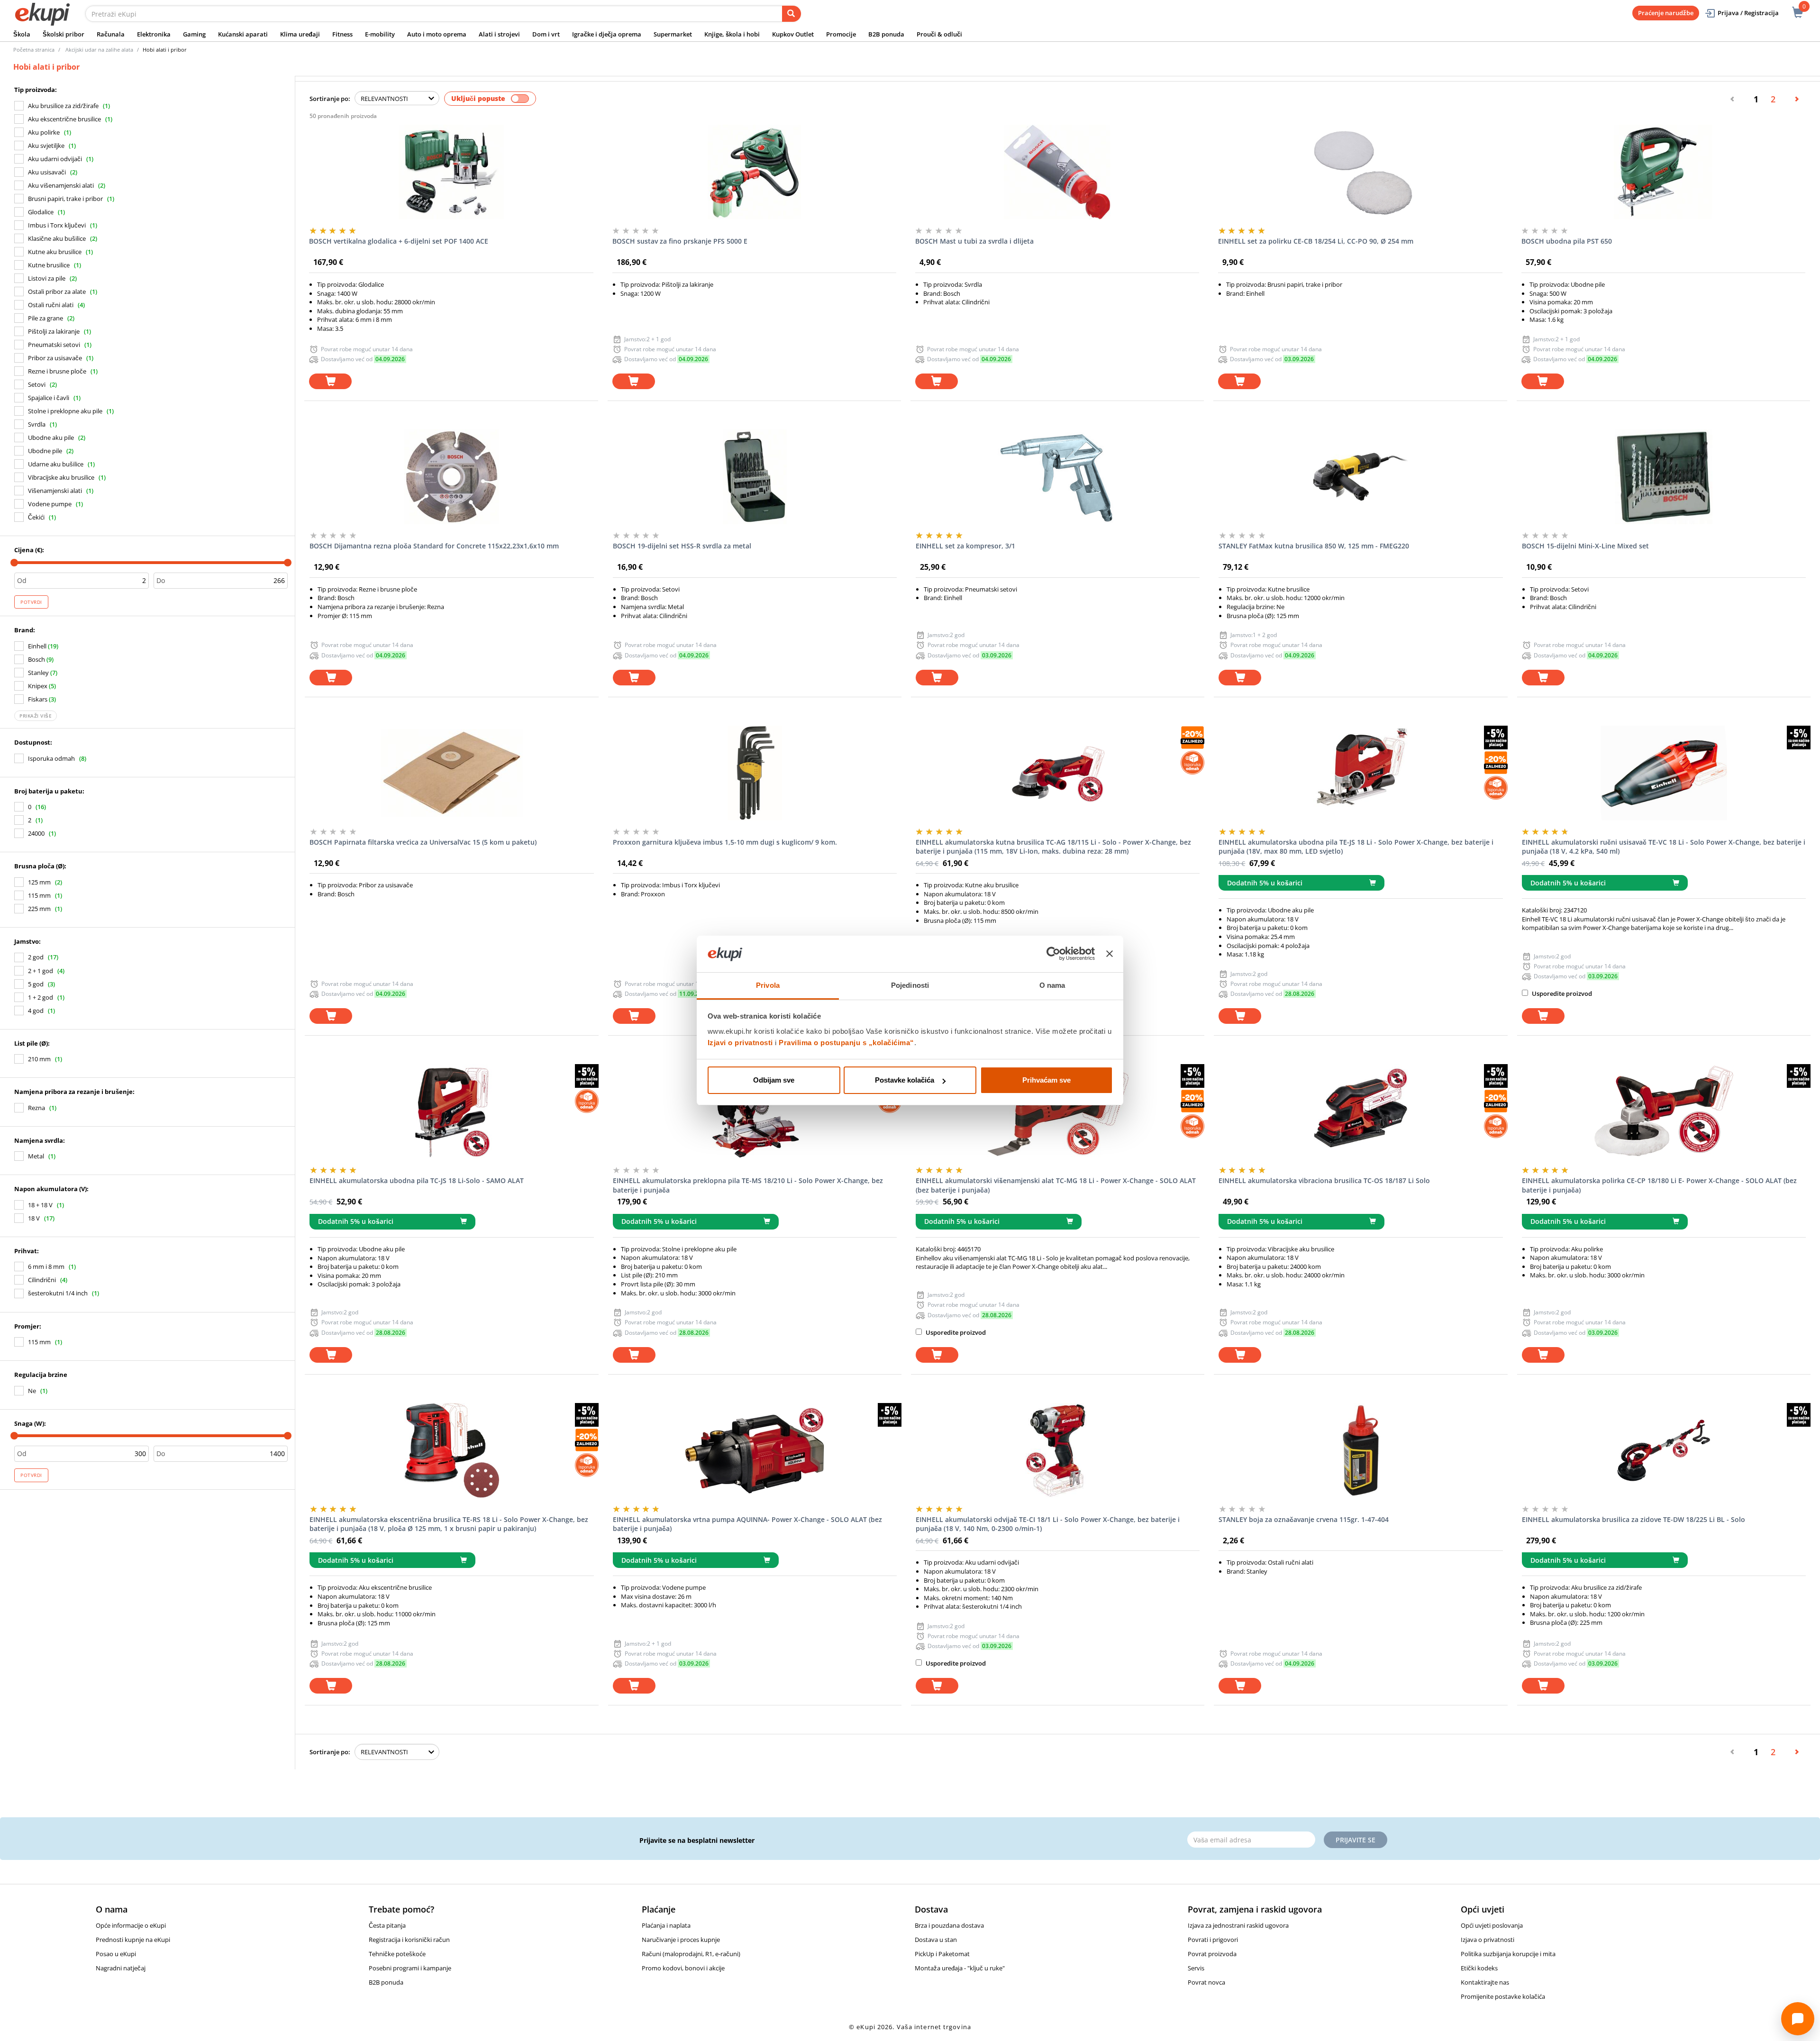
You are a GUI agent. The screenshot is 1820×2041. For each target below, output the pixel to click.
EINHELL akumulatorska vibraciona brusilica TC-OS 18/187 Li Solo (1324, 1180)
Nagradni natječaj (121, 1968)
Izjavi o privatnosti (740, 1043)
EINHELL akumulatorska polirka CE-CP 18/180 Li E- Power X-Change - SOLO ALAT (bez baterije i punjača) (1659, 1185)
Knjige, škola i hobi (732, 34)
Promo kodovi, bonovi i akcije (683, 1968)
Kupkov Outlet (793, 34)
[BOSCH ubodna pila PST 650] (1663, 172)
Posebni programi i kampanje (410, 1968)
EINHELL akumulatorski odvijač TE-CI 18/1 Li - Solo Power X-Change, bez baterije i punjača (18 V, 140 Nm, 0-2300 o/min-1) (1048, 1524)
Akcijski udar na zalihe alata (99, 50)
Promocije (841, 34)
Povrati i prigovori (1213, 1940)
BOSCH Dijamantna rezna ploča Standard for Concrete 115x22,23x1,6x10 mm (434, 546)
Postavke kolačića (905, 1080)
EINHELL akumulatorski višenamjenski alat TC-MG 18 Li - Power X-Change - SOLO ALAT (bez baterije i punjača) (1056, 1185)
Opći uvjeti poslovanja (1492, 1925)
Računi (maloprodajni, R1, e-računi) (691, 1954)
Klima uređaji (300, 34)
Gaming (194, 34)
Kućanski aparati (243, 34)
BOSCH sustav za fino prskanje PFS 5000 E (680, 241)
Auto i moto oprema (437, 34)
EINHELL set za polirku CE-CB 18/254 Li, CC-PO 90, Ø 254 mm (1316, 241)
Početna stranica (34, 50)
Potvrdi (31, 602)
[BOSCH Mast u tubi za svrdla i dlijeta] (1057, 172)
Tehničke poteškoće (397, 1954)
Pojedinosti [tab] (910, 985)
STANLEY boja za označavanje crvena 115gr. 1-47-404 (1304, 1519)
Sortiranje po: (330, 99)
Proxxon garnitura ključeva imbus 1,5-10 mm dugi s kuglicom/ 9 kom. (725, 842)
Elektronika (154, 34)
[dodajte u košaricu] (330, 381)
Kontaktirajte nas (1485, 1982)
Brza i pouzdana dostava (949, 1925)
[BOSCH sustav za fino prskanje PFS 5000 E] (754, 172)
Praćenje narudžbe (1666, 13)
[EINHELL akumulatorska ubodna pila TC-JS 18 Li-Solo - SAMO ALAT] (451, 1112)
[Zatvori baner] (1110, 954)
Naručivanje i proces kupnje (681, 1940)
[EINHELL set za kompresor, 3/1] (1058, 477)
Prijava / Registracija (1748, 13)
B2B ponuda (886, 34)
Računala (111, 34)
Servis (1196, 1968)
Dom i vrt (546, 34)
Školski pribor (64, 34)
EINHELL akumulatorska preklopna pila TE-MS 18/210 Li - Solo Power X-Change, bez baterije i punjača (748, 1185)
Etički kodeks (1479, 1968)
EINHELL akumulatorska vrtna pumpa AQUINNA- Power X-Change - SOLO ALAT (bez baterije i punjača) (747, 1524)
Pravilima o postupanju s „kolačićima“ (846, 1043)
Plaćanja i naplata (666, 1925)
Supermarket (673, 34)
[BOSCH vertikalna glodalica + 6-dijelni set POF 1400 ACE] (451, 172)
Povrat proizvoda (1212, 1954)
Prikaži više (36, 716)
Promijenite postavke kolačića (1503, 1996)
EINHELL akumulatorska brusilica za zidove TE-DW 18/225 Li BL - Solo (1633, 1519)
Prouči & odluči (939, 34)
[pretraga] (792, 14)
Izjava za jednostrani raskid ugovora (1238, 1925)
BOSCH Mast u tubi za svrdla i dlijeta (974, 241)
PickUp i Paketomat (942, 1954)
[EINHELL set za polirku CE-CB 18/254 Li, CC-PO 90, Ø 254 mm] (1360, 172)
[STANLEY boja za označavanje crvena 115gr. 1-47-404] (1360, 1450)
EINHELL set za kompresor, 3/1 (965, 546)
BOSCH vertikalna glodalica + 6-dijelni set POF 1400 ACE (399, 241)
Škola (22, 34)
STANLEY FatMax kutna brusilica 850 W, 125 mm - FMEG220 (1314, 546)
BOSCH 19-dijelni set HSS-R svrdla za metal (682, 546)
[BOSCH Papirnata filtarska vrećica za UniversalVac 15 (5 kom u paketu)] (451, 773)
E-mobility (380, 34)
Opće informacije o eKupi (131, 1925)
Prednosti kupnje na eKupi (133, 1940)
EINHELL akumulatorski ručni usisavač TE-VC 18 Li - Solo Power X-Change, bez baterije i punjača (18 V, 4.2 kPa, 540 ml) (1664, 847)
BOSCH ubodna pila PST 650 (1567, 241)
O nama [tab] (1052, 985)
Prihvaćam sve (1046, 1080)
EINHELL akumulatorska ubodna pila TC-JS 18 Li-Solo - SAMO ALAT (417, 1180)
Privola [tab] (768, 985)
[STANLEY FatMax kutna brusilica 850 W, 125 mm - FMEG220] (1360, 477)
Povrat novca (1206, 1982)
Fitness (342, 34)
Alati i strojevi (499, 34)
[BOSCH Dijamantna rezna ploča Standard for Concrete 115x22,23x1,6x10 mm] (451, 477)
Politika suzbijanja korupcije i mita (1508, 1954)
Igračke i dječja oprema (607, 34)
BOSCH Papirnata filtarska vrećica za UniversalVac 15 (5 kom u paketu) (423, 842)
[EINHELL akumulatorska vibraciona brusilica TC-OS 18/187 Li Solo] (1360, 1112)
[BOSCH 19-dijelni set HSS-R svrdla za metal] (755, 477)
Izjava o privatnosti (1488, 1940)
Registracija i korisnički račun (409, 1940)
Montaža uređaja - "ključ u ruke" (960, 1968)
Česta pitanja (387, 1925)
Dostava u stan (936, 1940)
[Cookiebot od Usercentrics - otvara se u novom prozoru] (1053, 954)
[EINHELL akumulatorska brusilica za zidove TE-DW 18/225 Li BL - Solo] (1664, 1450)
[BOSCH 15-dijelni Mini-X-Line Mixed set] (1664, 477)
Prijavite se (1356, 1840)
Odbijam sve (774, 1080)
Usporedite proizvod (1561, 993)
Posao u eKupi (116, 1954)
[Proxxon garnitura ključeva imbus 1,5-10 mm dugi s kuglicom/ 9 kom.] (755, 773)
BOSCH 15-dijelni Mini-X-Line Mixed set (1585, 546)
